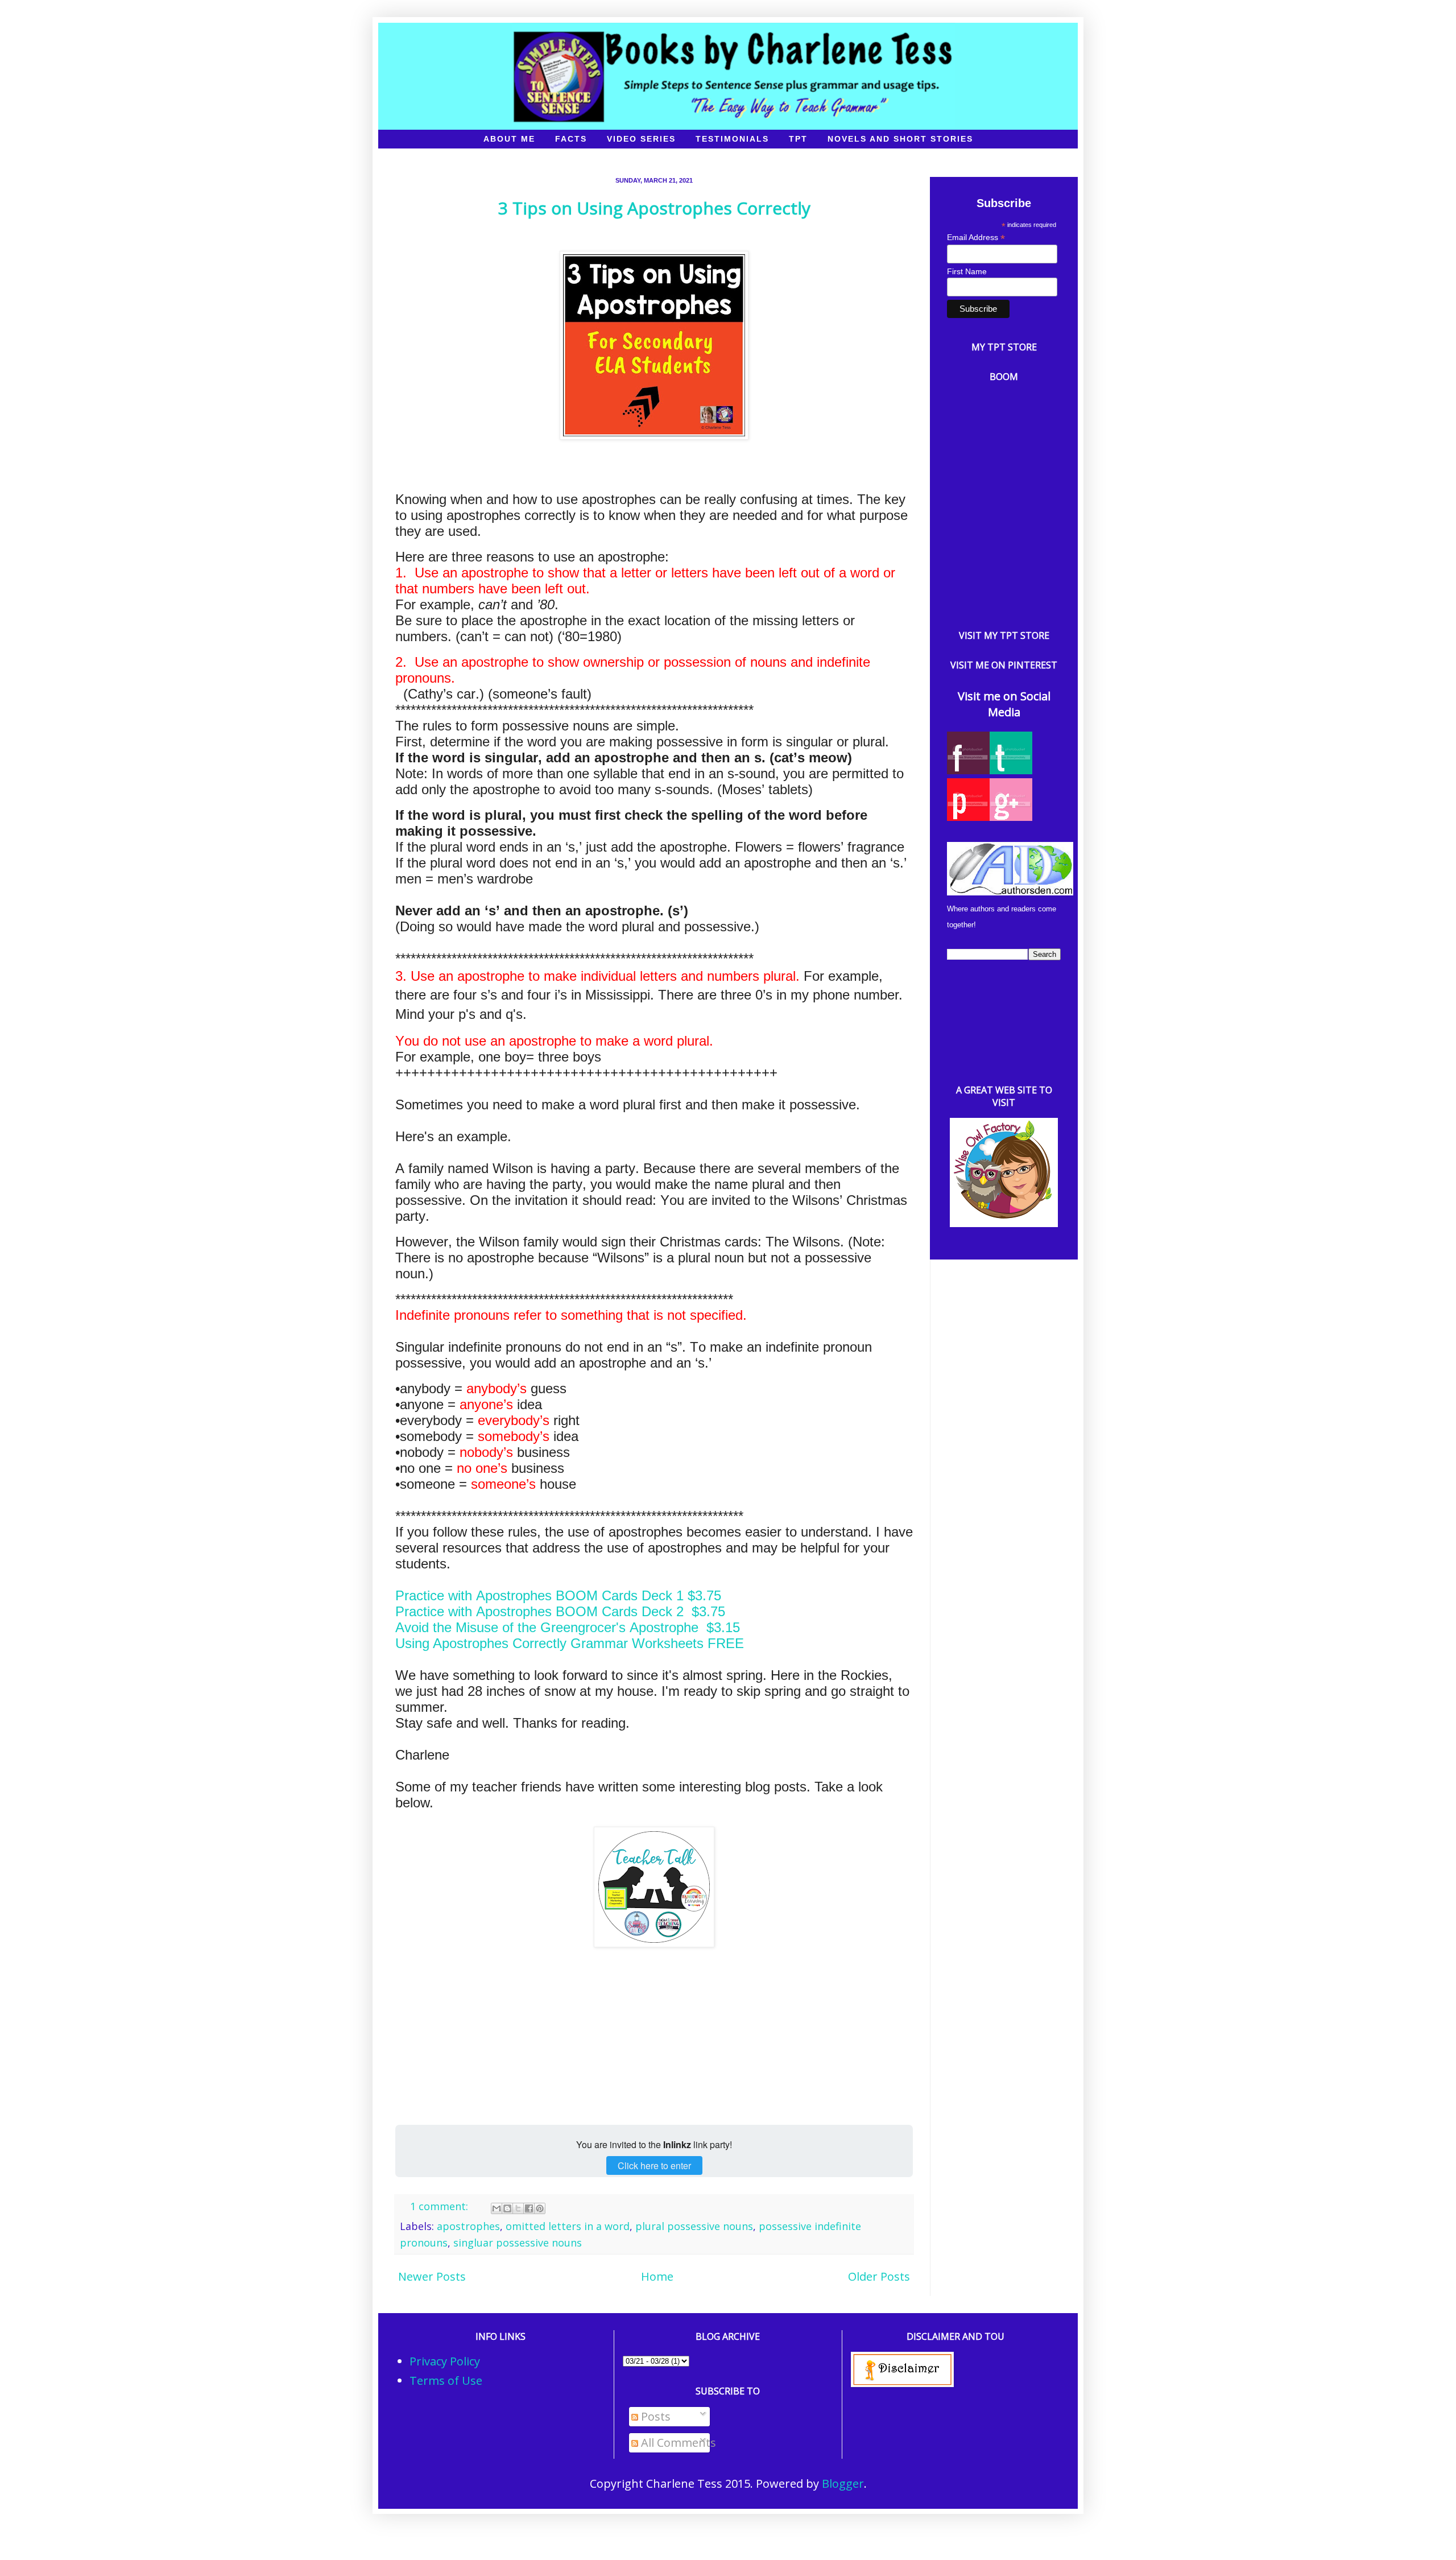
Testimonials (732, 139)
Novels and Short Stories (900, 139)
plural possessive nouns (694, 2226)
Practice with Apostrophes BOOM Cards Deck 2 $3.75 (560, 1611)
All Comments (677, 2443)
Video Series (641, 139)
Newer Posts (432, 2276)
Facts (571, 139)
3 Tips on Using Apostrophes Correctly (654, 208)
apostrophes (468, 2226)
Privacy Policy (445, 2361)
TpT (798, 139)
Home (657, 2276)
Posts (654, 2416)
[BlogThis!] (507, 2208)
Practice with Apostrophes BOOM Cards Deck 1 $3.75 (558, 1595)
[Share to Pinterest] (540, 2208)
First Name (967, 271)
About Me (509, 139)
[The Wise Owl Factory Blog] (1004, 1223)
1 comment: (440, 2206)
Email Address (976, 238)
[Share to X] (518, 2208)
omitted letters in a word (568, 2226)
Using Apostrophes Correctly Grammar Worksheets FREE (570, 1643)
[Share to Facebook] (529, 2208)
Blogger (843, 2483)
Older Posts (879, 2276)
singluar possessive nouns (518, 2243)
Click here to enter (654, 2165)
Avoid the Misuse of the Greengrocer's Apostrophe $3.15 (568, 1627)
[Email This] (497, 2208)
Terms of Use (446, 2381)
